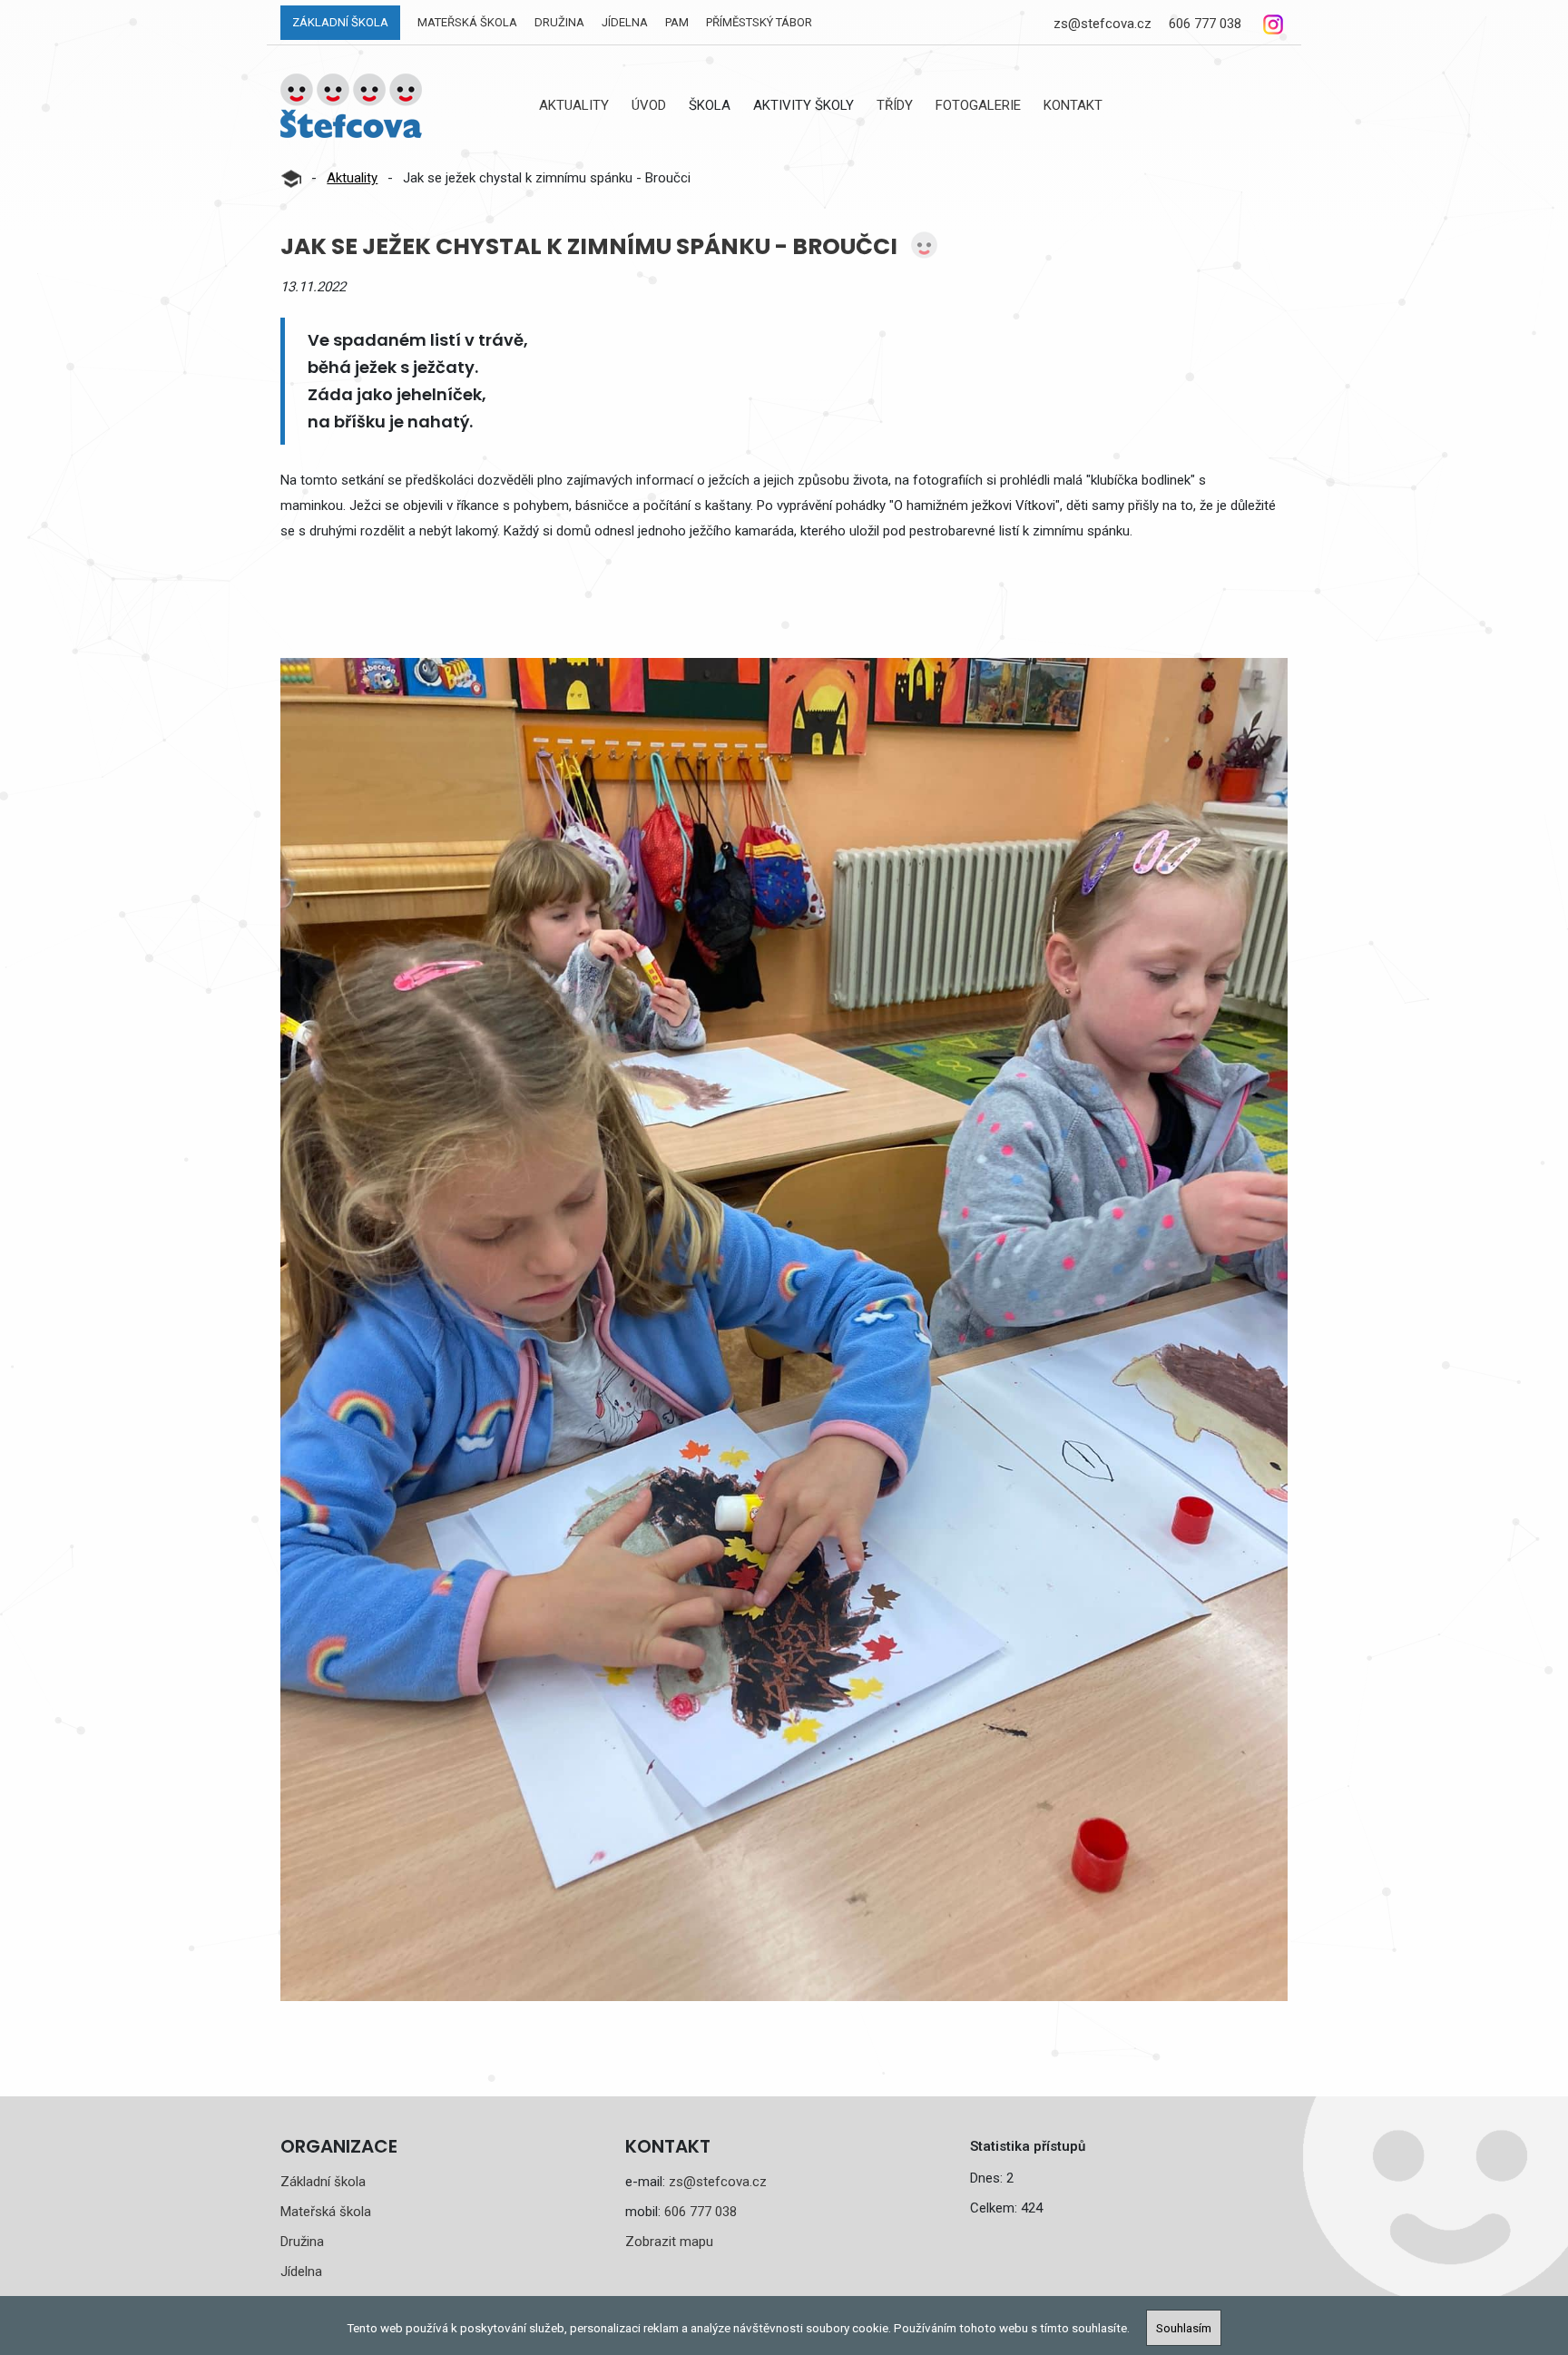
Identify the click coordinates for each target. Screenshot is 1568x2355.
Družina (559, 22)
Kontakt (1073, 105)
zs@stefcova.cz (1102, 24)
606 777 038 (1205, 24)
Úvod (649, 105)
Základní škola (340, 22)
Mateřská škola (467, 22)
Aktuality (574, 105)
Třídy (895, 105)
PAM (677, 22)
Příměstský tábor (759, 22)
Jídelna (625, 22)
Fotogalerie (978, 105)
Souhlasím (1184, 2328)
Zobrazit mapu (669, 2242)
